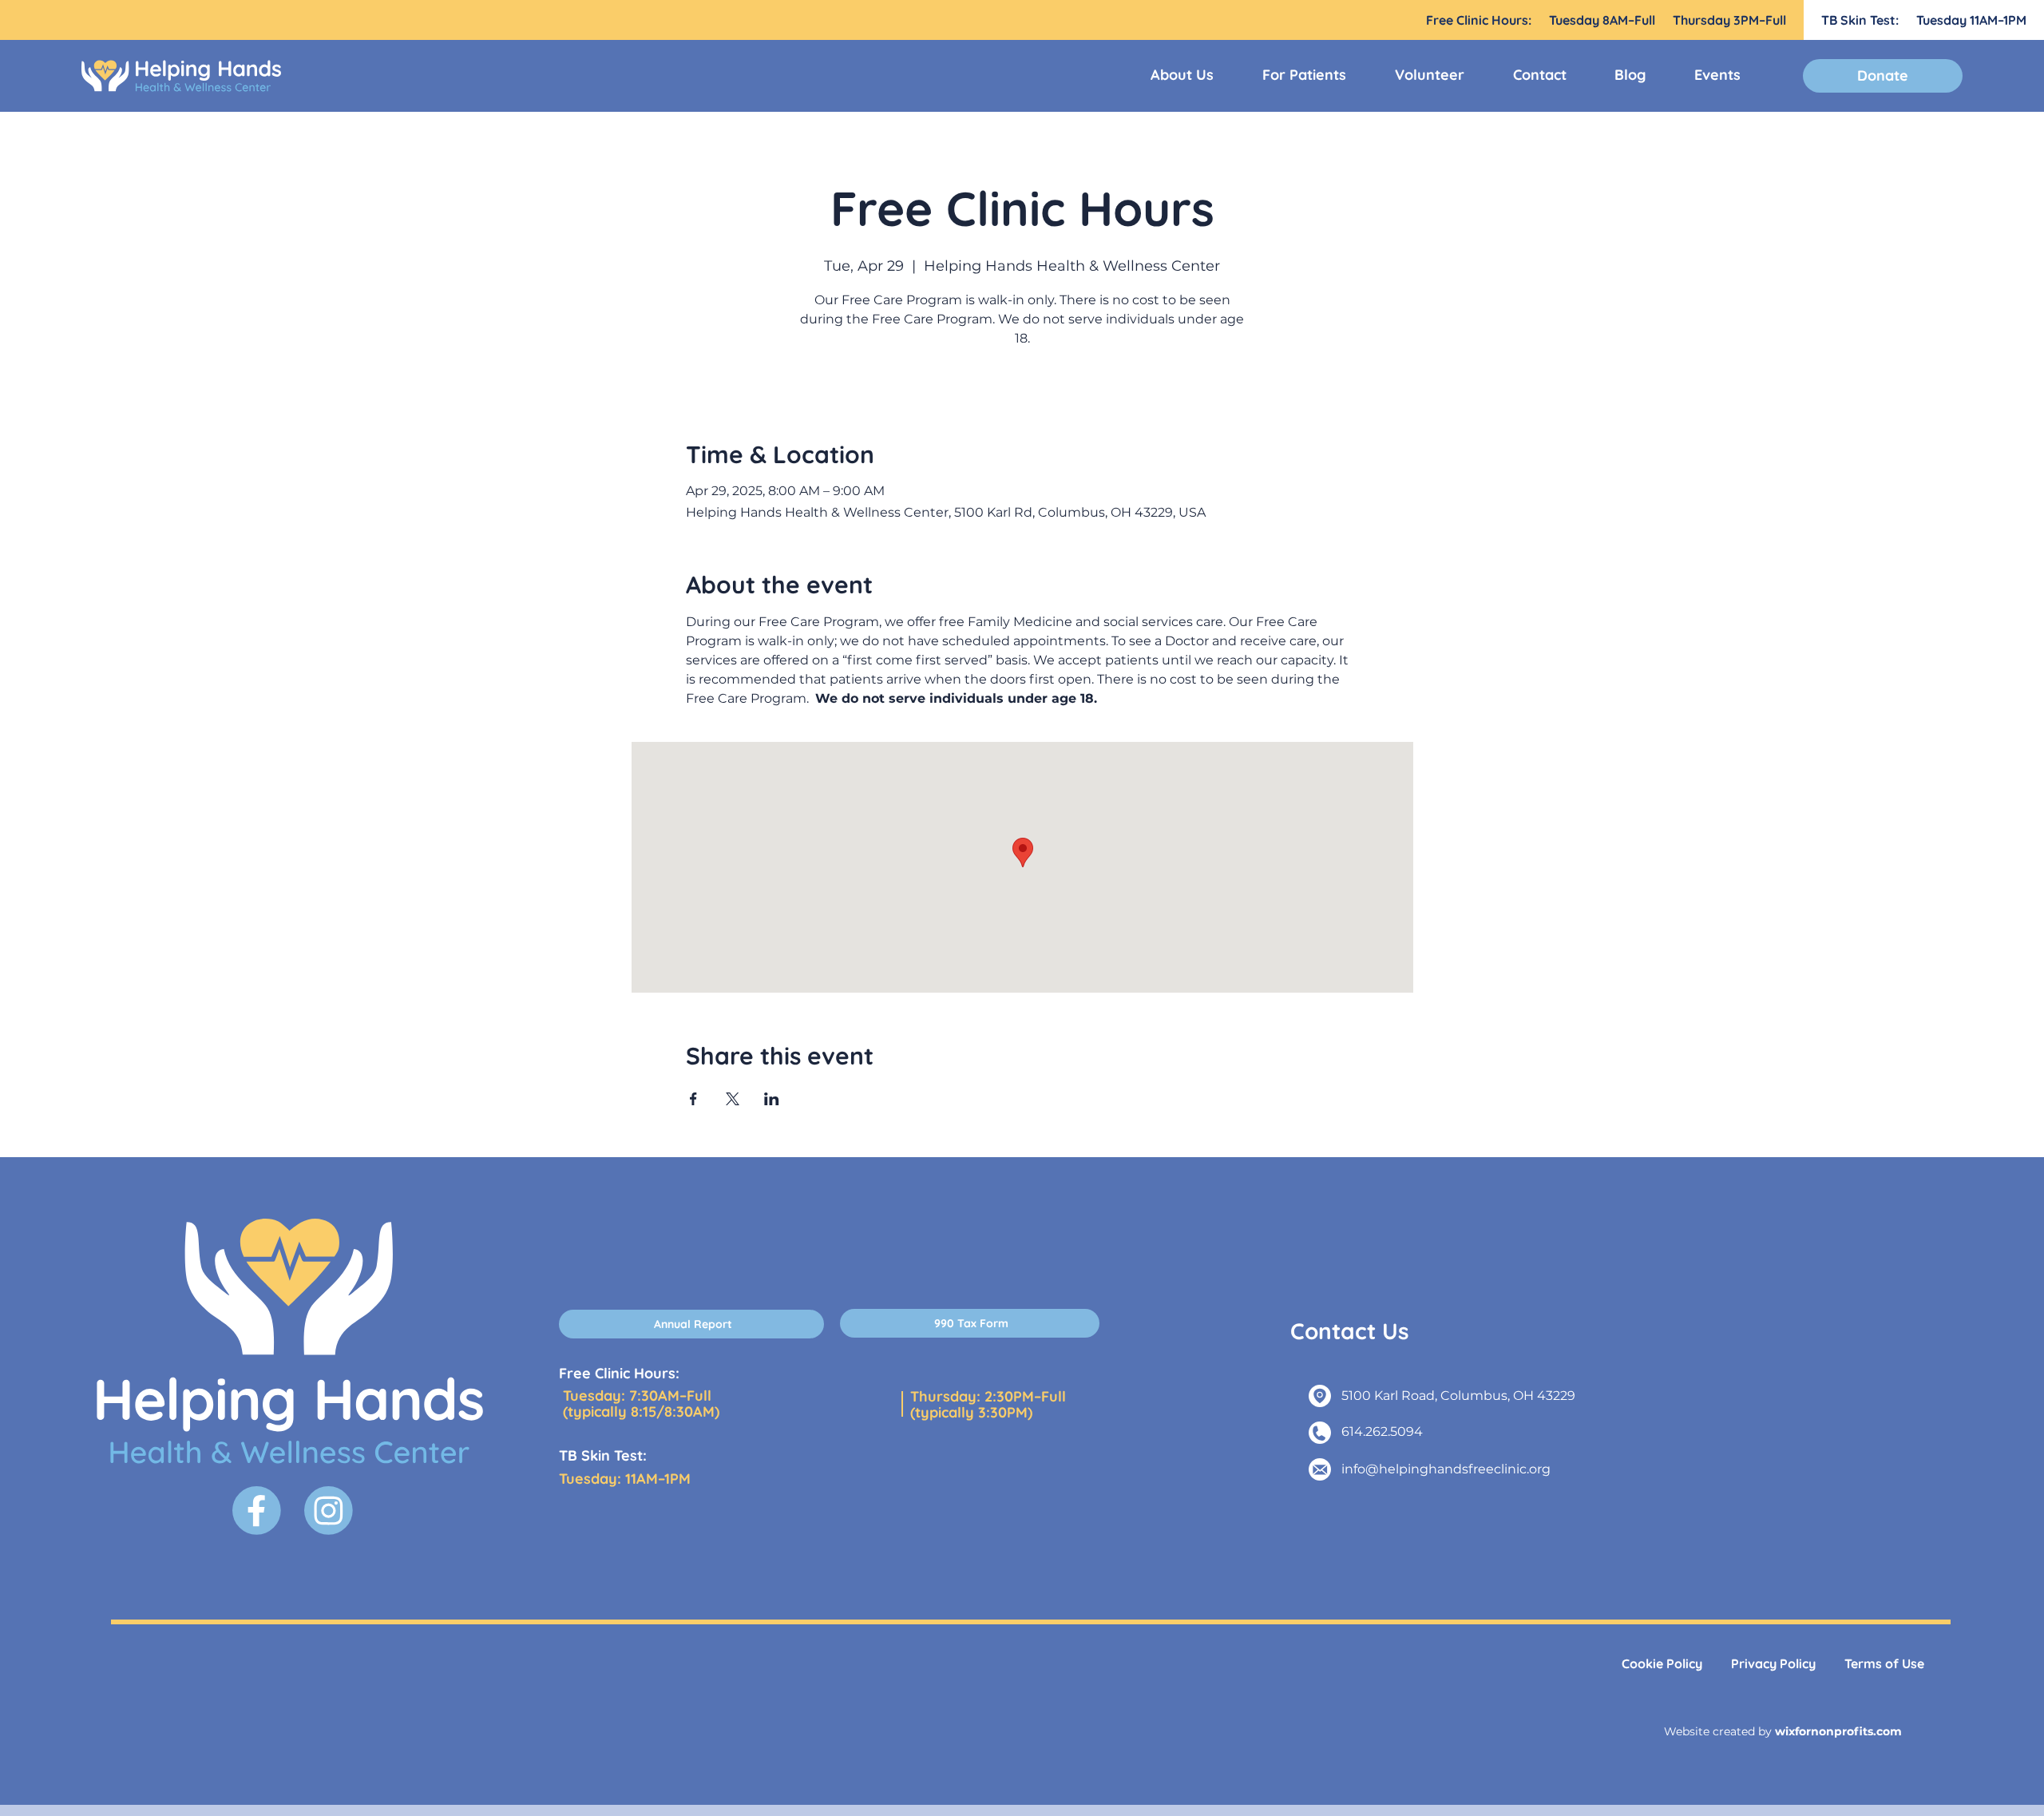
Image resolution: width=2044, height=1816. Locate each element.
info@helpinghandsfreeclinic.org (1446, 1469)
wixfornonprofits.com (1838, 1731)
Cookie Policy (1662, 1663)
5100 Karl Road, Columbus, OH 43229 (1458, 1396)
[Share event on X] (733, 1099)
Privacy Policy (1773, 1663)
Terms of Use (1884, 1663)
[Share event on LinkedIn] (772, 1099)
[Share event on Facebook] (693, 1099)
